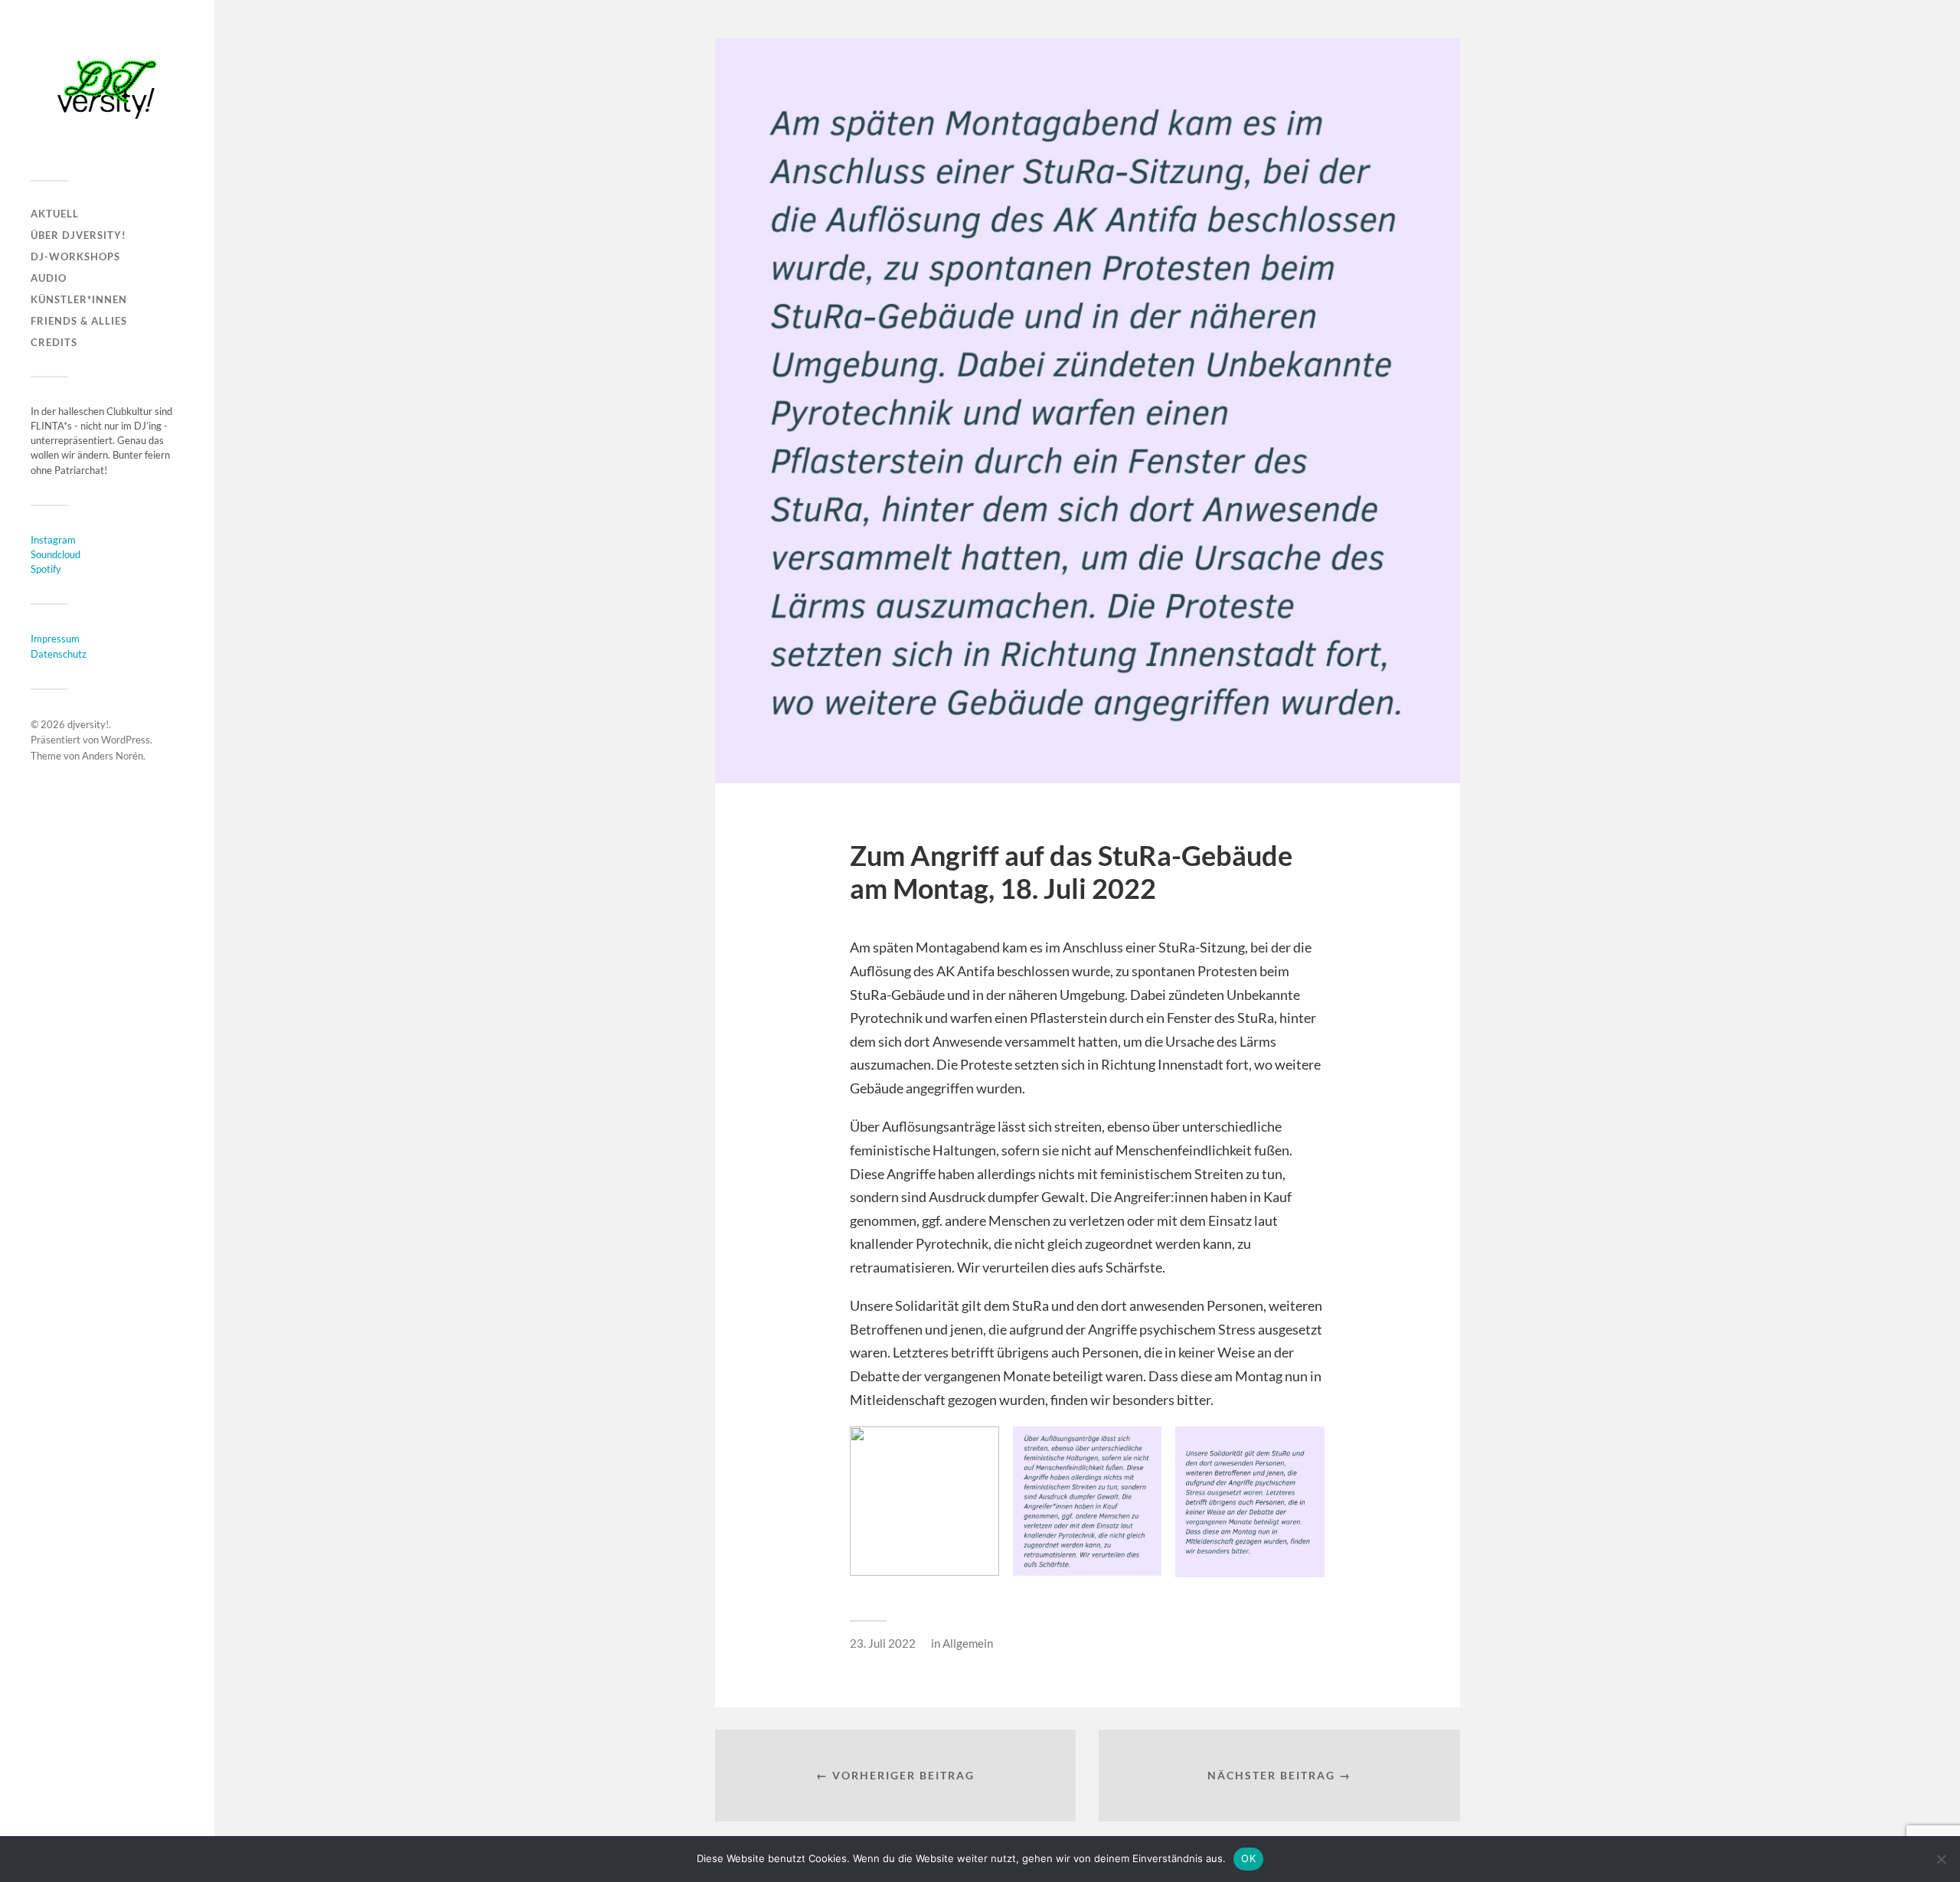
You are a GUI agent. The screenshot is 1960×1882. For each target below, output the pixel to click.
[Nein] (1941, 1859)
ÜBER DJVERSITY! (78, 235)
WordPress (126, 740)
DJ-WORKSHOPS (75, 256)
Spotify (46, 569)
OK (1248, 1858)
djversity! (88, 724)
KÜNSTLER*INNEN (79, 299)
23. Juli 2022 (883, 1643)
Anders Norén (113, 756)
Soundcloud (56, 554)
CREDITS (54, 342)
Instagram (53, 540)
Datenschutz (59, 654)
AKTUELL (55, 214)
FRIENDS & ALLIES (79, 321)
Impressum (55, 639)
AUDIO (49, 278)
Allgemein (968, 1643)
